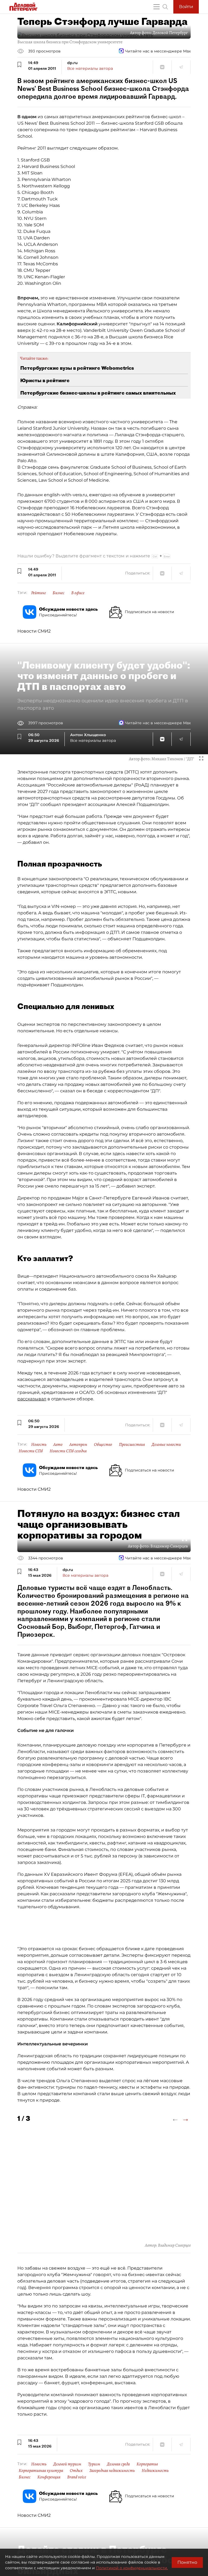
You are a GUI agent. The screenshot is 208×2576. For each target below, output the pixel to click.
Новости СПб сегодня (68, 1451)
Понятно (187, 2562)
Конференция (49, 2477)
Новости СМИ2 (34, 631)
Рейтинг (38, 593)
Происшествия (132, 1444)
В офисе (78, 593)
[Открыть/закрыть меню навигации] (157, 7)
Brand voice (77, 2477)
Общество (103, 1444)
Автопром (78, 1444)
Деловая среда (118, 2464)
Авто (58, 1444)
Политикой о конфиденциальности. (132, 2568)
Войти (186, 7)
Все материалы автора (90, 68)
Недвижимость (155, 2471)
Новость (39, 1444)
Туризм (94, 2464)
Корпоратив (147, 2464)
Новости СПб (31, 1451)
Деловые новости (166, 1444)
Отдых (76, 2471)
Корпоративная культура (41, 2471)
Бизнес (58, 593)
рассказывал (32, 1399)
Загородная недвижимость (112, 2471)
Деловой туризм (67, 2464)
